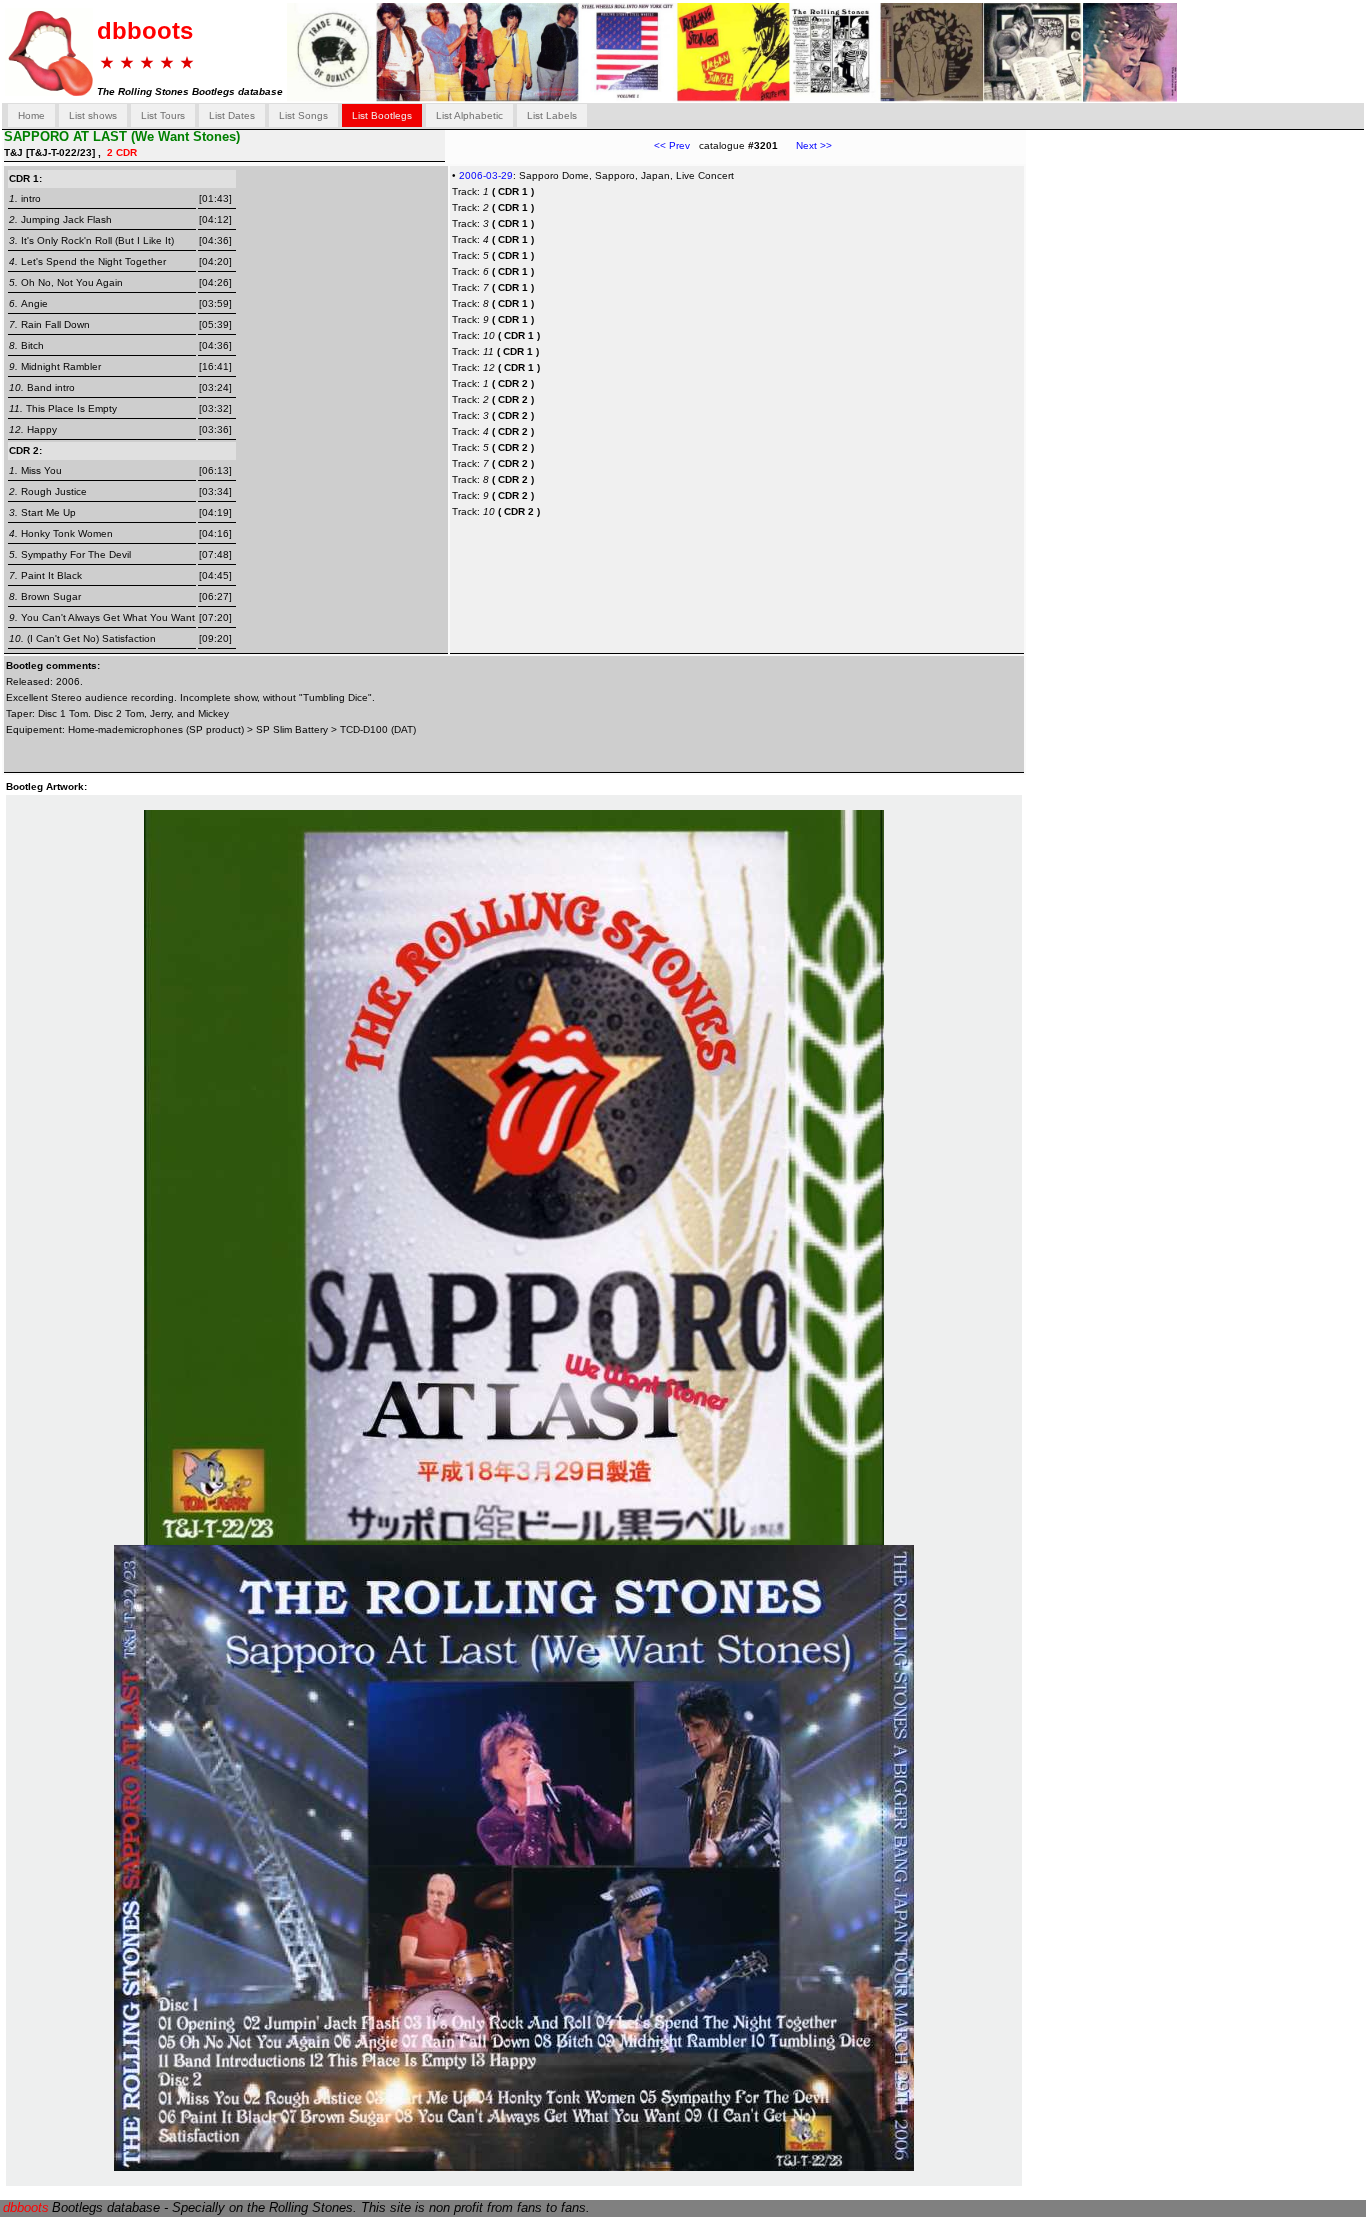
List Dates (232, 115)
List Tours (163, 115)
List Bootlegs (382, 115)
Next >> (805, 145)
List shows (93, 115)
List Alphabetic (469, 115)
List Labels (552, 115)
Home (31, 115)
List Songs (303, 115)
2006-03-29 (486, 175)
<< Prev (672, 145)
